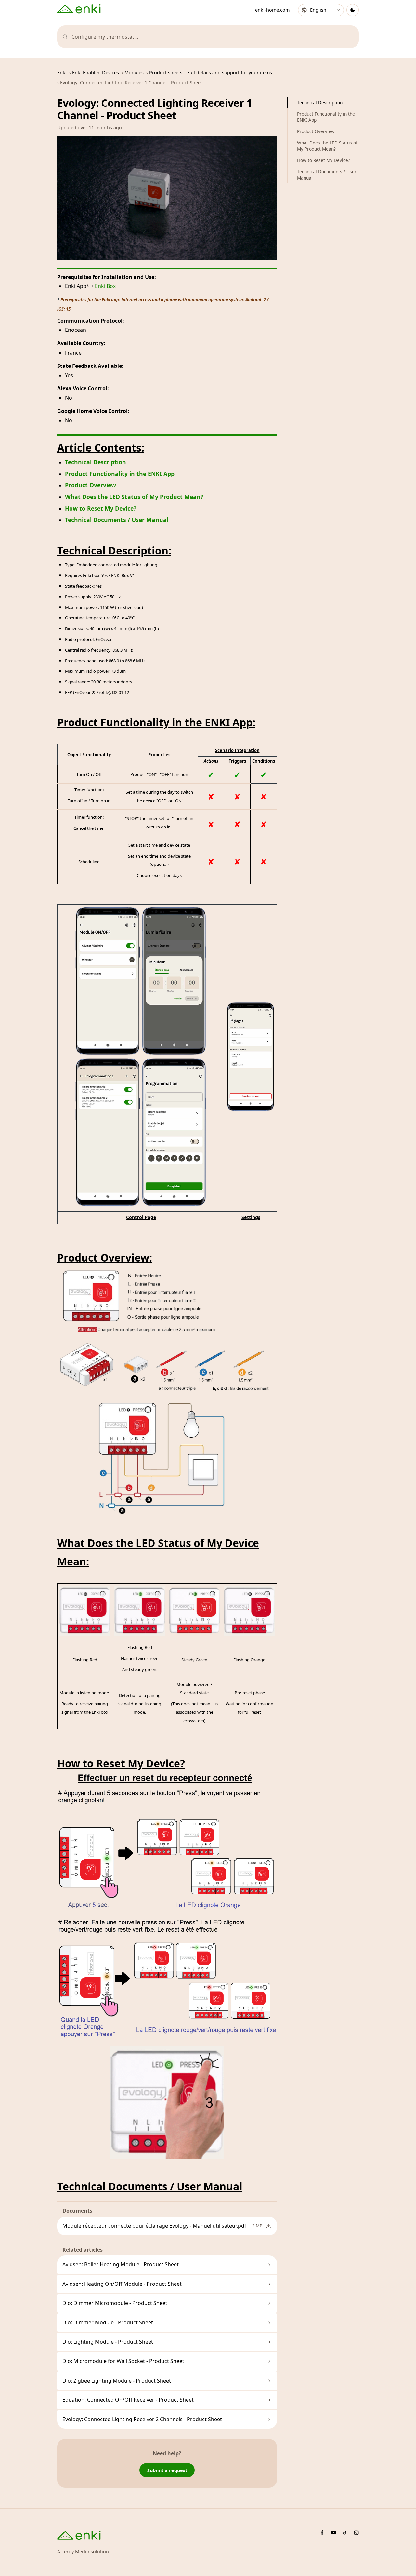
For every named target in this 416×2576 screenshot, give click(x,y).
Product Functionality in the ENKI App (120, 474)
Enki (62, 73)
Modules (134, 73)
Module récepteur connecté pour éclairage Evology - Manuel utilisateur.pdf (154, 2226)
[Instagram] (356, 2533)
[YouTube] (334, 2533)
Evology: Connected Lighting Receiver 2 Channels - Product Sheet (142, 2419)
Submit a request (167, 2470)
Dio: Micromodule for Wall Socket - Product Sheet (123, 2361)
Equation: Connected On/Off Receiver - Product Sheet (128, 2400)
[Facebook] (322, 2533)
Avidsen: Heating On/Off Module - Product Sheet (122, 2284)
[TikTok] (345, 2533)
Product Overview (91, 485)
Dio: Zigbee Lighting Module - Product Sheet (117, 2381)
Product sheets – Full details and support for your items (211, 73)
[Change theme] (353, 10)
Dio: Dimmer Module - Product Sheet (108, 2322)
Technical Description (96, 462)
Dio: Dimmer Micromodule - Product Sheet (115, 2303)
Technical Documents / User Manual (117, 520)
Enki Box (105, 286)
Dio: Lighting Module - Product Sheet (108, 2342)
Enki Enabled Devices (96, 73)
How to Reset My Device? (101, 508)
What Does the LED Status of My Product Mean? (134, 497)
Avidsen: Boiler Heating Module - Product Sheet (121, 2264)
